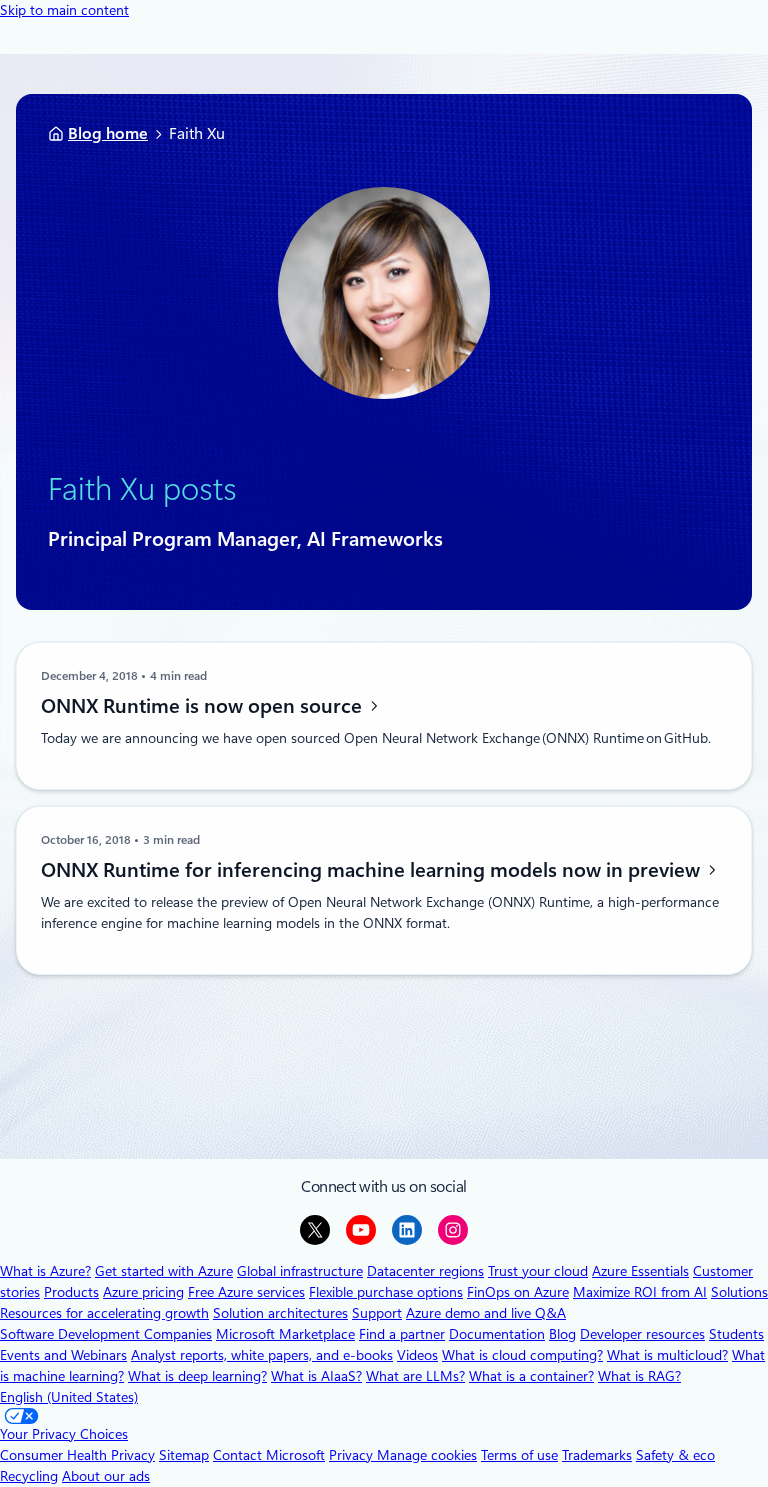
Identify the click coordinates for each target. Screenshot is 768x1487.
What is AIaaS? (316, 1376)
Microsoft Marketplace (285, 1334)
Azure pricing (143, 1292)
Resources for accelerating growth (104, 1313)
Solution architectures (280, 1313)
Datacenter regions (425, 1271)
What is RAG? (639, 1376)
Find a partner (402, 1334)
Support (377, 1313)
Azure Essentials (640, 1271)
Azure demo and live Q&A (486, 1313)
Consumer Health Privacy (77, 1455)
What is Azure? (45, 1271)
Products (71, 1292)
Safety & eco (675, 1455)
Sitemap (184, 1455)
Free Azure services (246, 1292)
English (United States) (69, 1397)
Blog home (108, 133)
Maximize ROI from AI (640, 1292)
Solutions (739, 1292)
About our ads (106, 1476)
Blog (562, 1334)
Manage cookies (427, 1455)
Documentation (497, 1334)
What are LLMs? (415, 1376)
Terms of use (519, 1455)
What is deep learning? (197, 1376)
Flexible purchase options (386, 1292)
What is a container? (531, 1376)
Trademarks (597, 1455)
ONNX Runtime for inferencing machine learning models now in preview (373, 870)
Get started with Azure (164, 1271)
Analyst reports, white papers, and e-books (262, 1355)
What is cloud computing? (522, 1355)
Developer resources (642, 1334)
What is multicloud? (667, 1355)
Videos (417, 1355)
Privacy (353, 1455)
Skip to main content (64, 10)
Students (736, 1334)
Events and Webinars (63, 1355)
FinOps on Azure (518, 1292)
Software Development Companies (106, 1334)
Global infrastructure (300, 1271)
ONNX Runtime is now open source (204, 706)
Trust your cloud (538, 1271)
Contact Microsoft (269, 1455)
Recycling (29, 1476)
